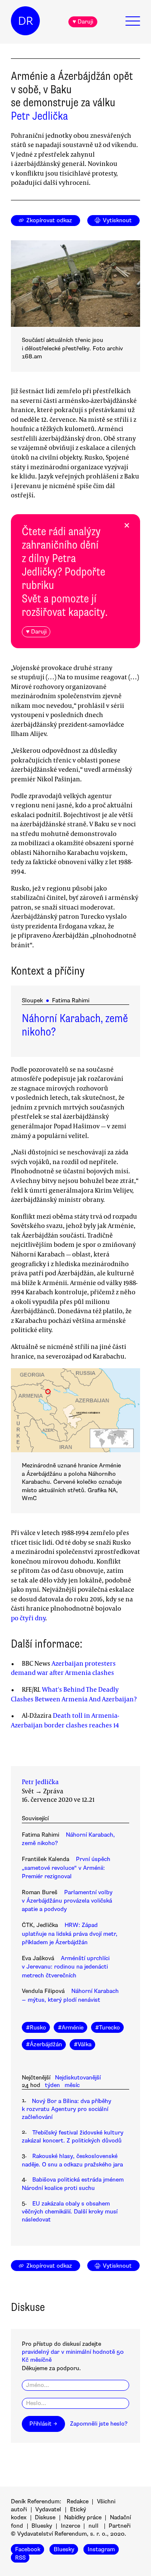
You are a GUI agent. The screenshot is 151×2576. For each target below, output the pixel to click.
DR (26, 21)
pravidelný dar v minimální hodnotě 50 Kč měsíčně (73, 2356)
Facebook (28, 2549)
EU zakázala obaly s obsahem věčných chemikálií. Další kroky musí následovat (70, 2212)
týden (52, 2085)
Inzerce (70, 2526)
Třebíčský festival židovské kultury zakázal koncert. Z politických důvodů (73, 2137)
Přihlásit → (43, 2424)
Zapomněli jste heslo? (99, 2424)
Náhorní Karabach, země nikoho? (75, 1025)
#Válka (83, 2044)
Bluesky (42, 2526)
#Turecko (108, 2028)
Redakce (78, 2501)
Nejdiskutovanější (78, 2078)
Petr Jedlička (39, 116)
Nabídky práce (83, 2517)
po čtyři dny (28, 1618)
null (94, 2526)
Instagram (101, 2549)
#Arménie (71, 2028)
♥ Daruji (83, 22)
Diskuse (45, 2517)
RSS (20, 2557)
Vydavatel (48, 2509)
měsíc (72, 2085)
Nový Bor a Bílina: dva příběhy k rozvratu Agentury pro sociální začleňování (66, 2109)
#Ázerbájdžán (44, 2044)
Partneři (120, 2526)
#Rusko (36, 2028)
